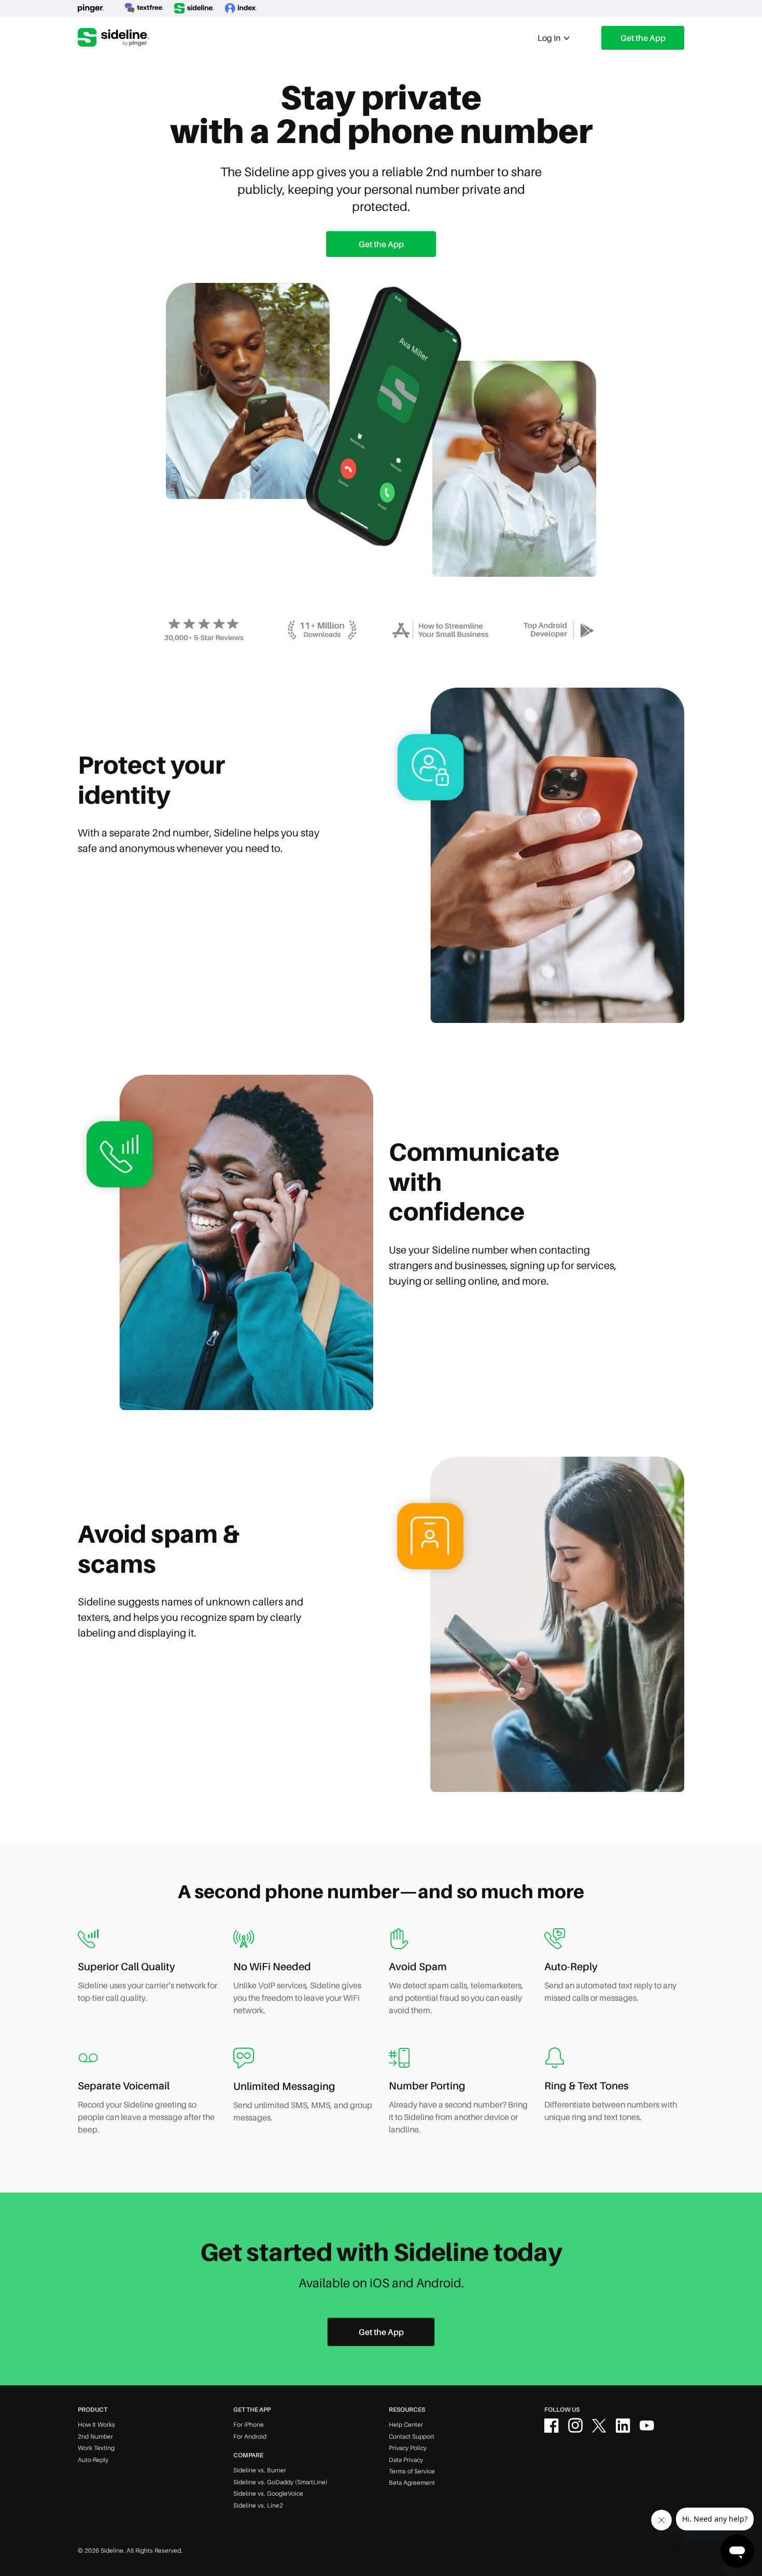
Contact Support (412, 2436)
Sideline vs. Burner (260, 2470)
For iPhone (249, 2424)
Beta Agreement (412, 2482)
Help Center (406, 2424)
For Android (250, 2436)
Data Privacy (406, 2460)
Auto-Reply (93, 2460)
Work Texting (96, 2448)
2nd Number (95, 2436)
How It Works (96, 2424)
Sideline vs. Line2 (258, 2505)
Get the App (643, 38)
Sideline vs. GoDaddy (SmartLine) (280, 2482)
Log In (550, 38)
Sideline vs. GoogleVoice (268, 2493)
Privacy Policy (408, 2448)
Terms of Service (412, 2471)
